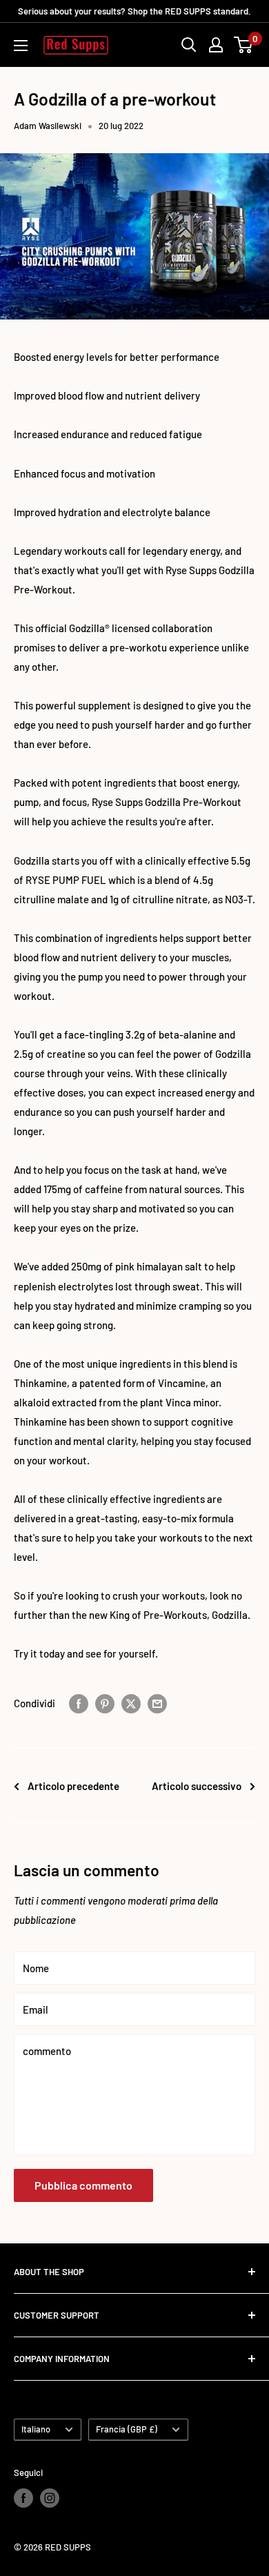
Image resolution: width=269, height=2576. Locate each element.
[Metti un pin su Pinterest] (105, 1702)
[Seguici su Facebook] (23, 2498)
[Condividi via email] (157, 1702)
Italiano (36, 2429)
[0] (244, 45)
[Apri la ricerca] (189, 45)
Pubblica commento (83, 2185)
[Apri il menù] (21, 46)
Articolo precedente (73, 1786)
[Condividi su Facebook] (79, 1702)
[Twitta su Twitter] (131, 1702)
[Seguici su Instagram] (50, 2498)
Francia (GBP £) (127, 2429)
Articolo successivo (197, 1786)
